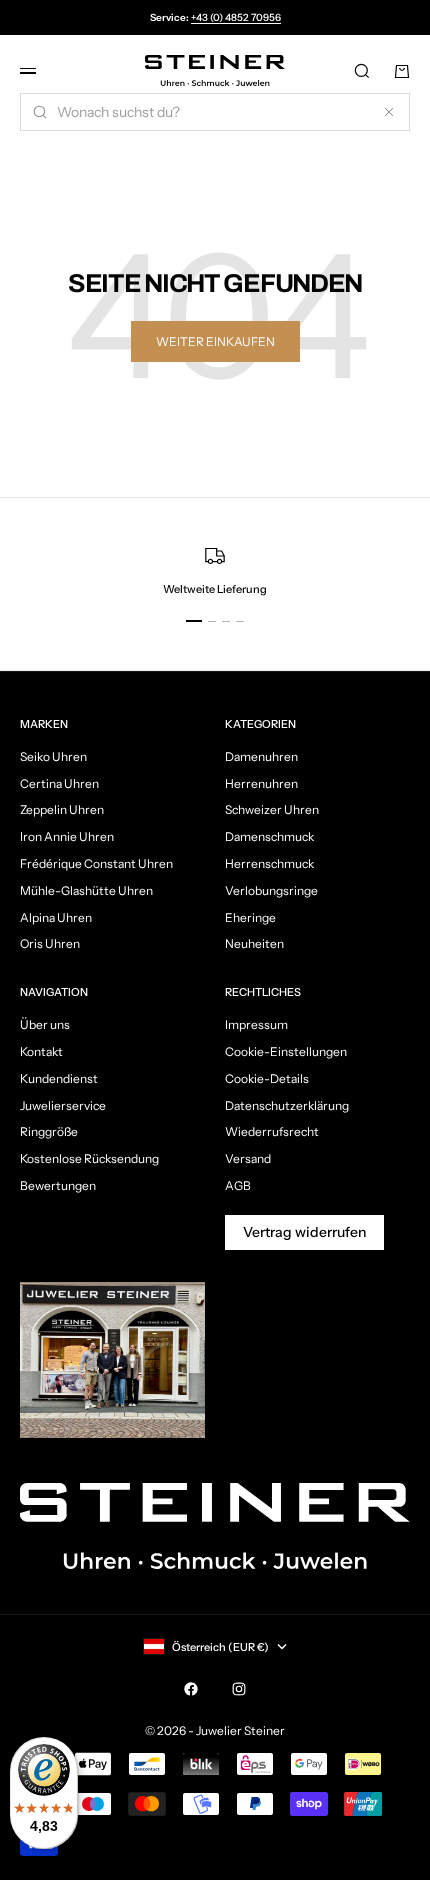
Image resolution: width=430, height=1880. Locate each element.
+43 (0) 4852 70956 (236, 17)
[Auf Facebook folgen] (191, 1689)
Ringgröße (49, 1131)
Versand (248, 1158)
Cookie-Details (267, 1078)
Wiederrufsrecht (272, 1131)
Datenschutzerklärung (287, 1105)
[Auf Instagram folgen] (239, 1689)
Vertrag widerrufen (304, 1232)
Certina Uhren (59, 783)
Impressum (256, 1024)
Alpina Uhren (56, 917)
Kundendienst (59, 1078)
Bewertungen (58, 1185)
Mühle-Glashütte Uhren (86, 890)
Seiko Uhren (53, 756)
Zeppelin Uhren (62, 809)
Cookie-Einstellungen (286, 1051)
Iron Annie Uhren (67, 836)
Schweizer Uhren (272, 809)
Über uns (45, 1024)
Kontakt (41, 1051)
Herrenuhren (261, 783)
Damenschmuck (269, 836)
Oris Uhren (50, 943)
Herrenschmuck (269, 863)
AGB (238, 1185)
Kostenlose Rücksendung (89, 1158)
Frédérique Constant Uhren (96, 863)
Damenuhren (261, 756)
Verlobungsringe (271, 890)
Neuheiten (254, 943)
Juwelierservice (63, 1105)
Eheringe (250, 917)
